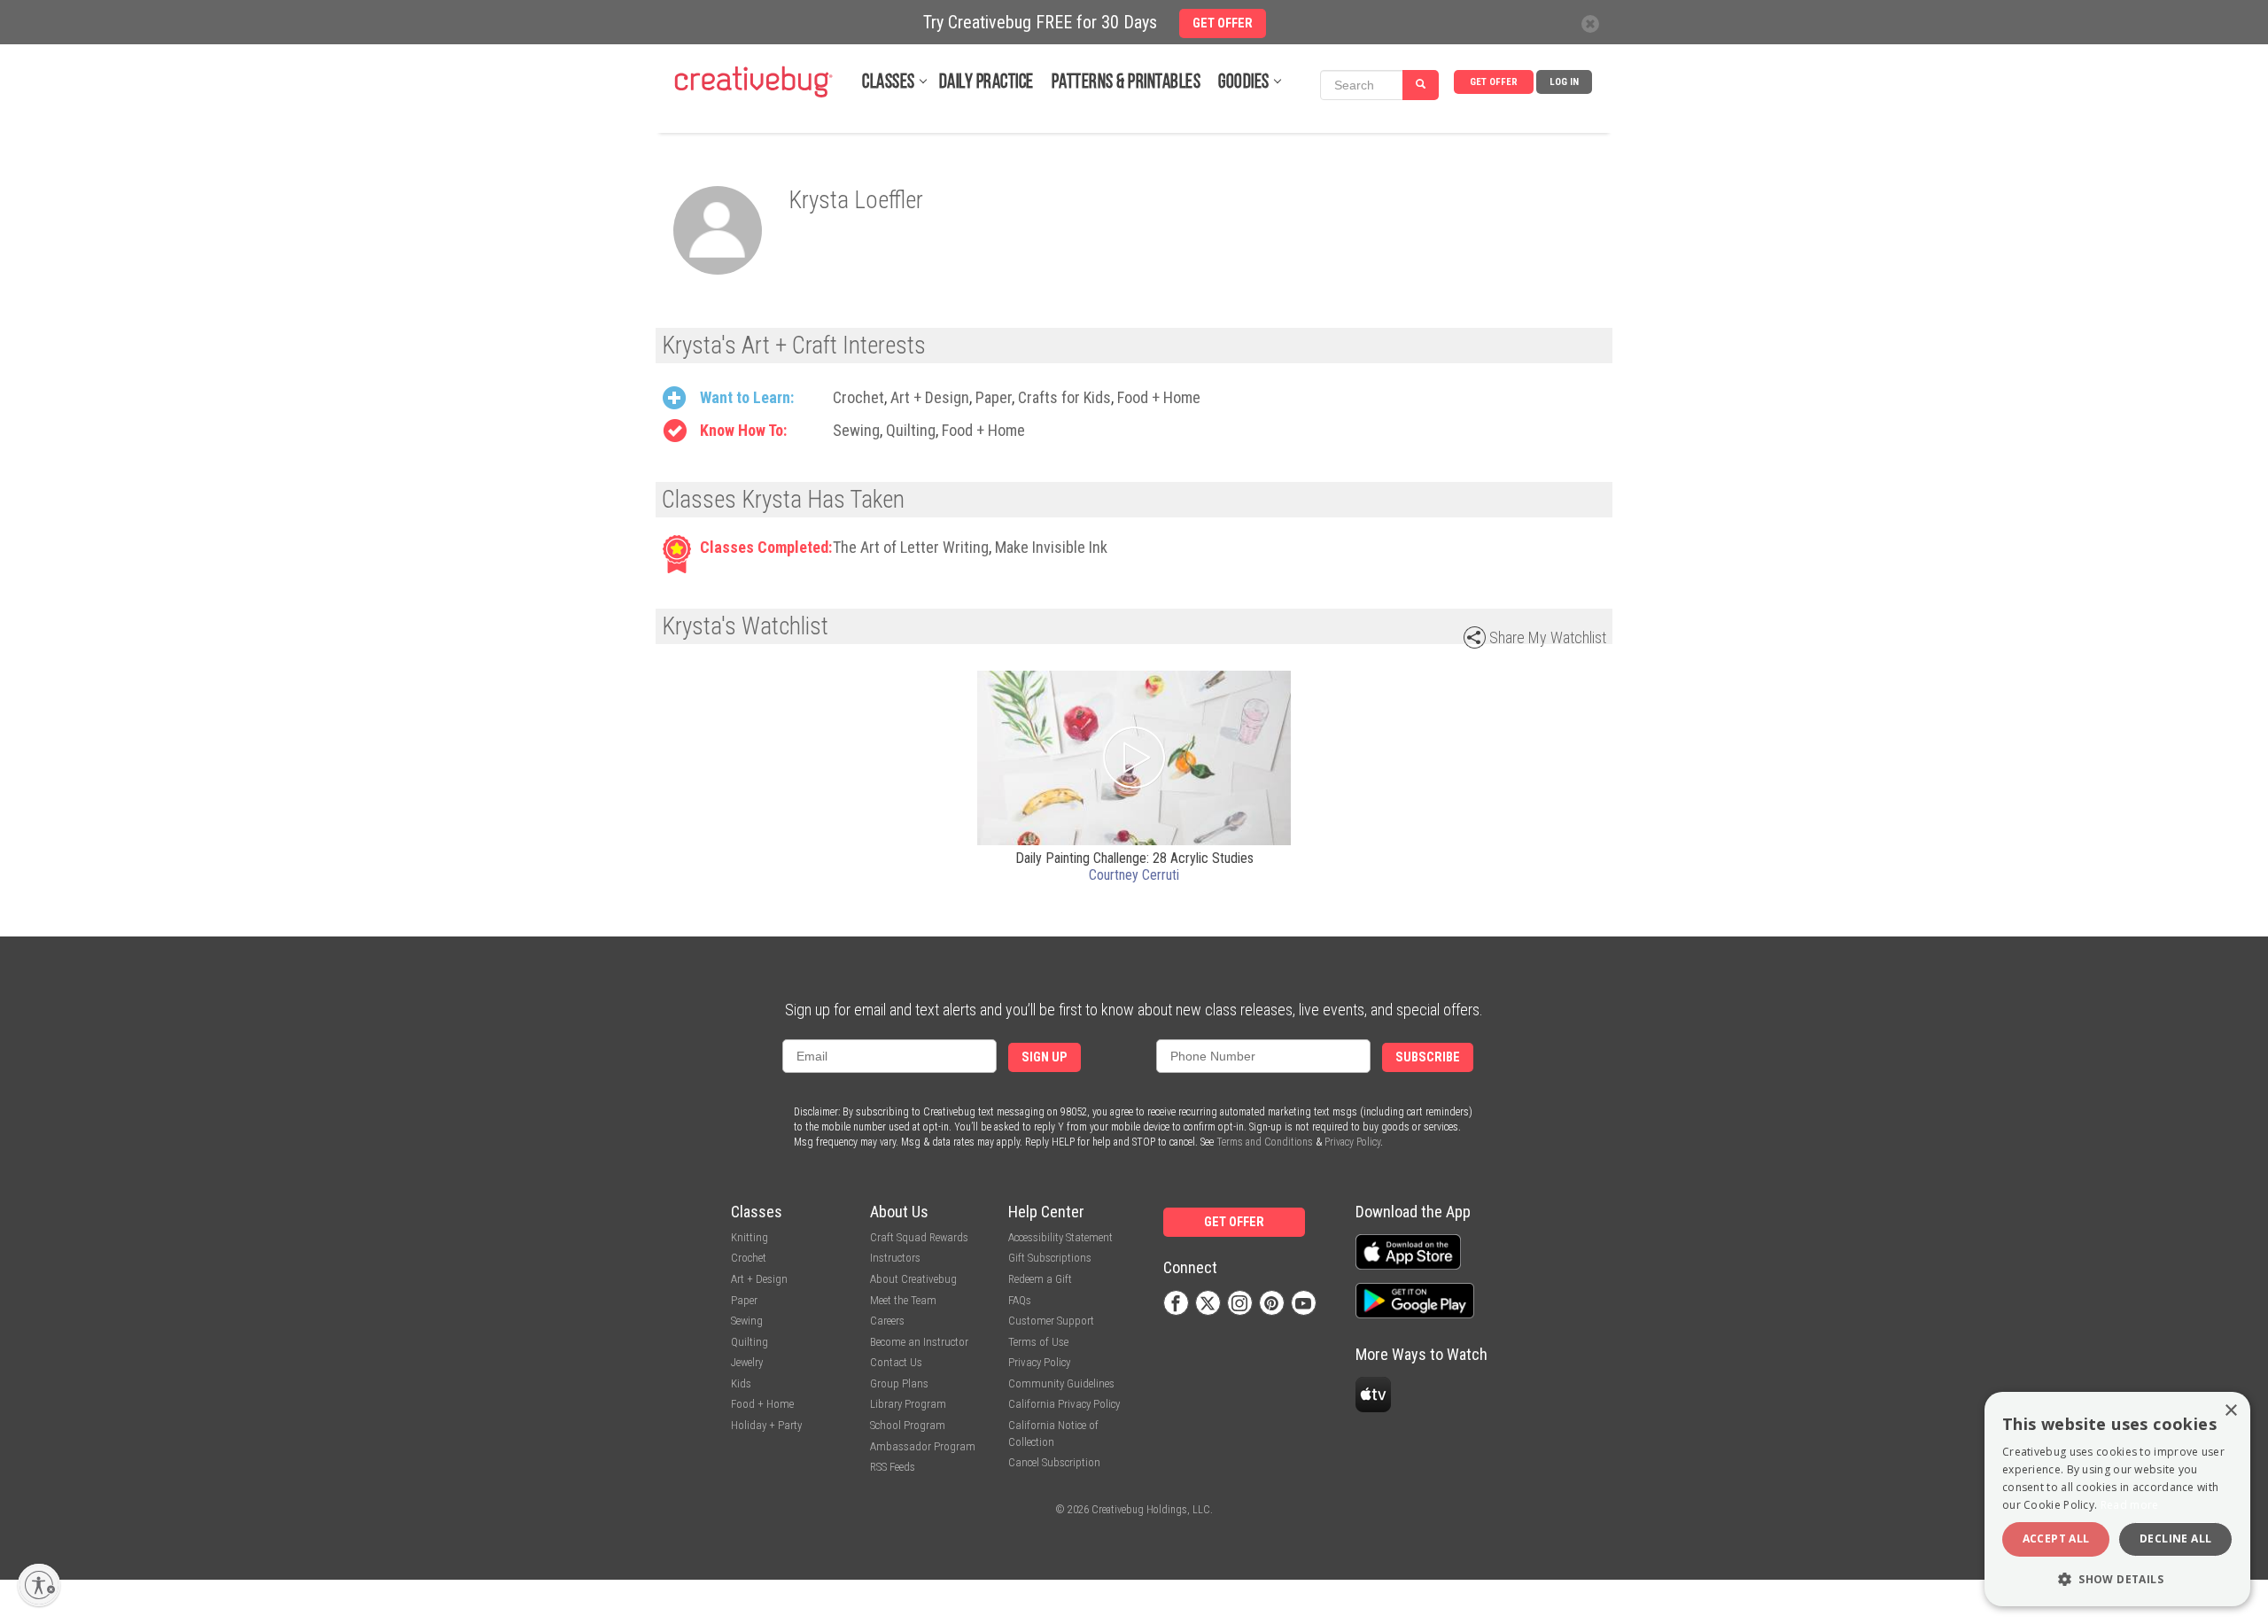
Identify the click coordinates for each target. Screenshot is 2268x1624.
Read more (2130, 1505)
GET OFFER (1494, 82)
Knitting (750, 1237)
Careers (887, 1321)
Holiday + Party (766, 1425)
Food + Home (1159, 397)
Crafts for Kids (1064, 397)
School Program (908, 1425)
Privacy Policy (1352, 1142)
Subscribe (1428, 1057)
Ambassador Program (923, 1446)
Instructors (895, 1258)
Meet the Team (903, 1300)
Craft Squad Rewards (919, 1237)
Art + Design (930, 397)
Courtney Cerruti (1134, 875)
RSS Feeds (893, 1467)
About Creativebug (913, 1279)
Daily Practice (986, 83)
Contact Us (896, 1362)
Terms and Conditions (1265, 1142)
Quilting (911, 430)
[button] (2117, 1578)
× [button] (2230, 1411)
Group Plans (899, 1383)
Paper (994, 397)
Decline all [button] (2175, 1539)
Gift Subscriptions (1050, 1258)
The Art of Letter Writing (911, 547)
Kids (741, 1383)
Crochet (858, 397)
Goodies (1244, 83)
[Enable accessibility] (39, 1585)
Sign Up (1045, 1057)
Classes (889, 83)
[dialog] (2117, 1499)
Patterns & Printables (1126, 83)
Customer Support (1051, 1321)
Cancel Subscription (1054, 1462)
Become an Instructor (919, 1342)
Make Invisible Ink (1051, 547)
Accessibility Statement (1060, 1237)
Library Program (908, 1404)
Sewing (856, 430)
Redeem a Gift (1040, 1279)
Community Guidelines (1061, 1383)
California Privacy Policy (1064, 1404)
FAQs (1020, 1300)
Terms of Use (1038, 1342)
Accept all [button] (2056, 1539)
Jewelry (747, 1362)
